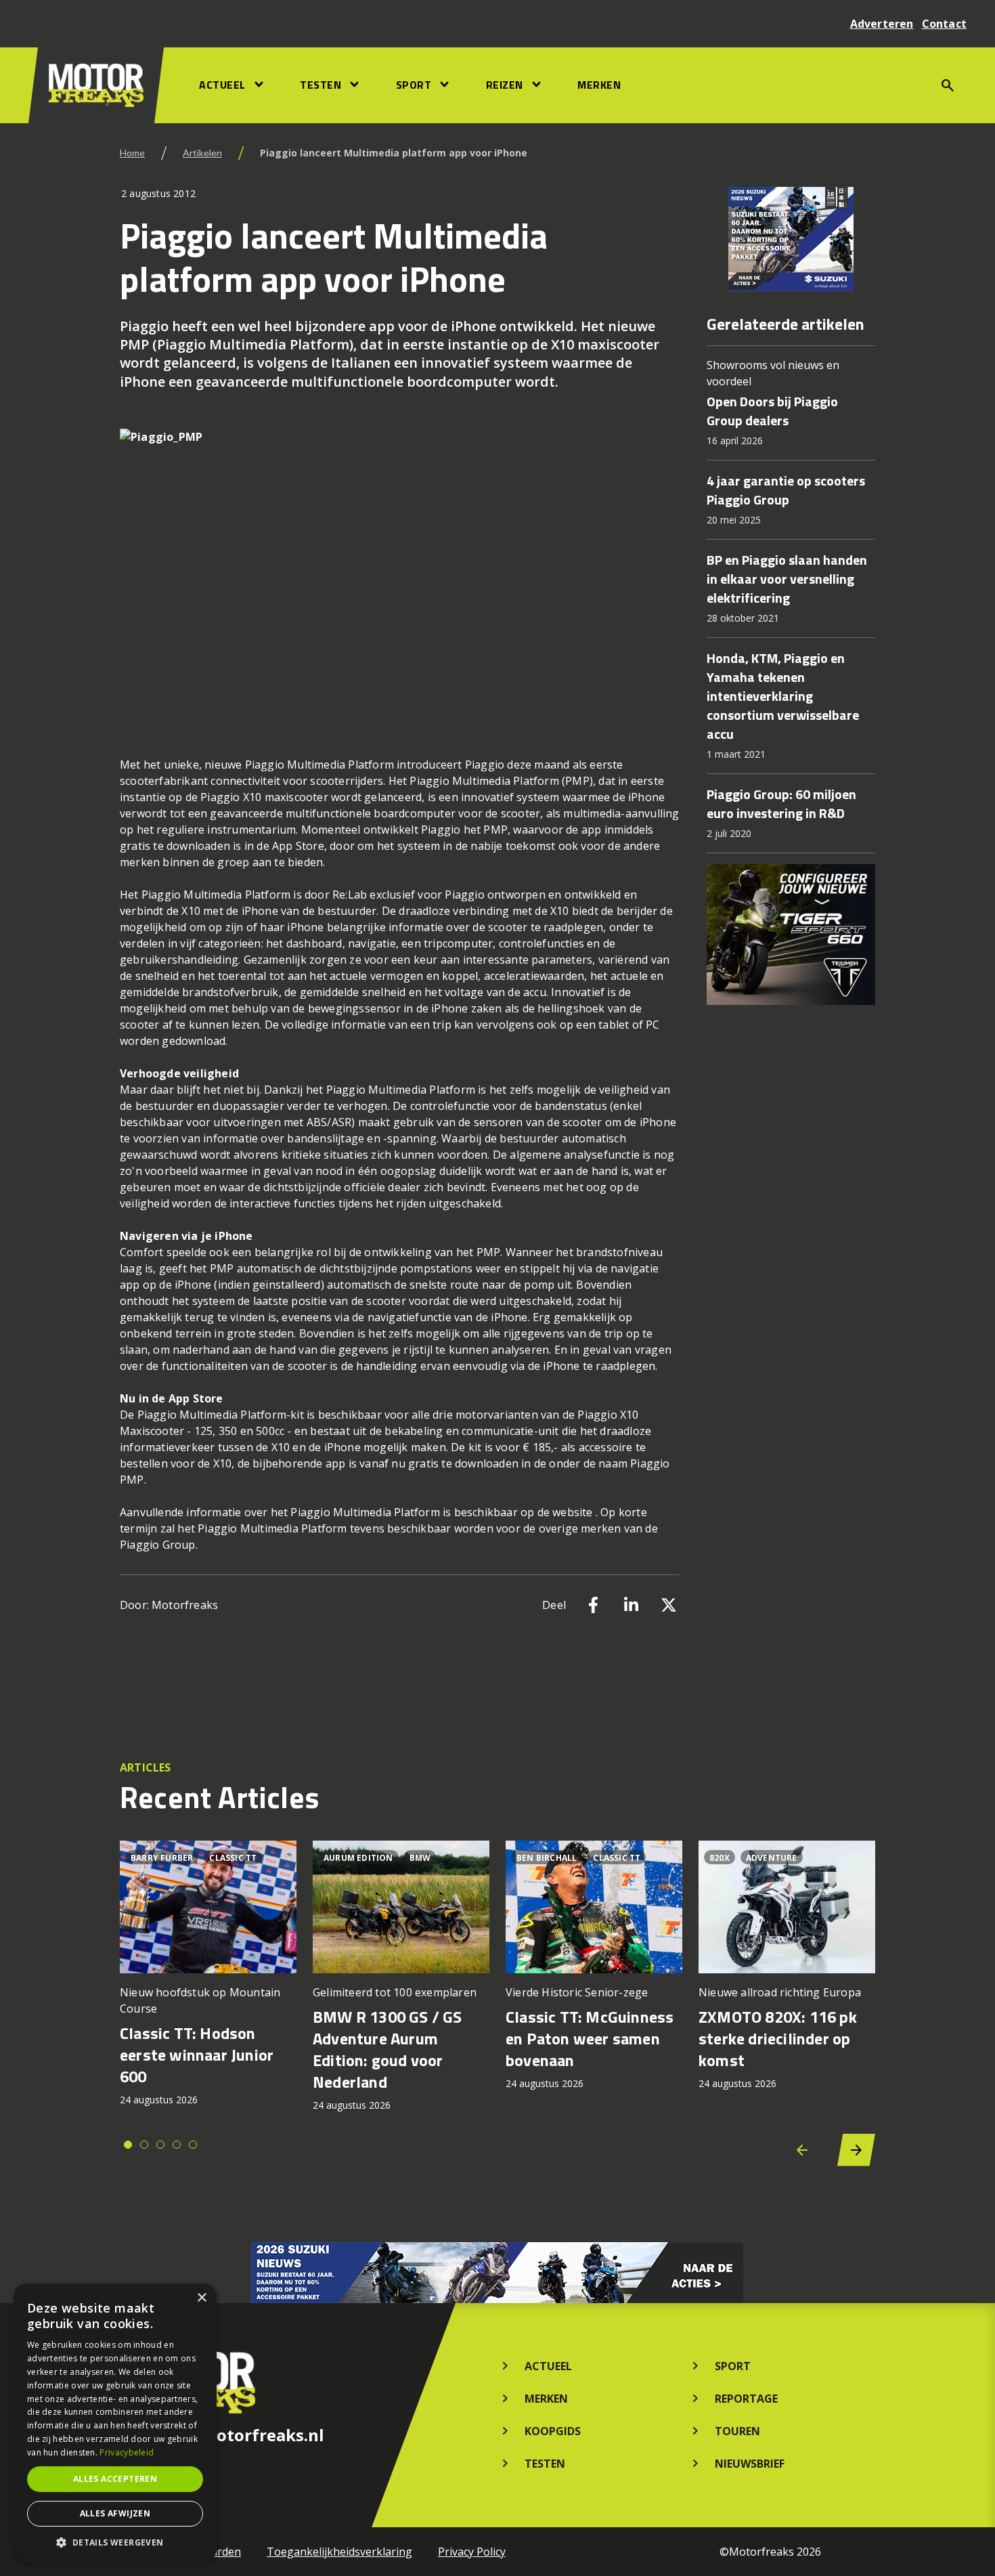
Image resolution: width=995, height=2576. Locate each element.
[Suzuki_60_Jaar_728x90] (497, 2273)
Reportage (746, 2399)
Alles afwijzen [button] (115, 2513)
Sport (414, 85)
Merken (599, 85)
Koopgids (553, 2431)
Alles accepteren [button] (115, 2479)
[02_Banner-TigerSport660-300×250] (791, 935)
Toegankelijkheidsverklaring (339, 2552)
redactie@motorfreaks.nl (222, 2435)
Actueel (222, 85)
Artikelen (202, 153)
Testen (320, 85)
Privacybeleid (127, 2452)
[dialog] (115, 2423)
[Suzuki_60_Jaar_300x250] (791, 239)
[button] (115, 2542)
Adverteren (882, 24)
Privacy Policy (472, 2552)
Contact (944, 24)
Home (132, 153)
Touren (737, 2431)
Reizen (505, 85)
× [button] (201, 2298)
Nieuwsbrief (750, 2464)
